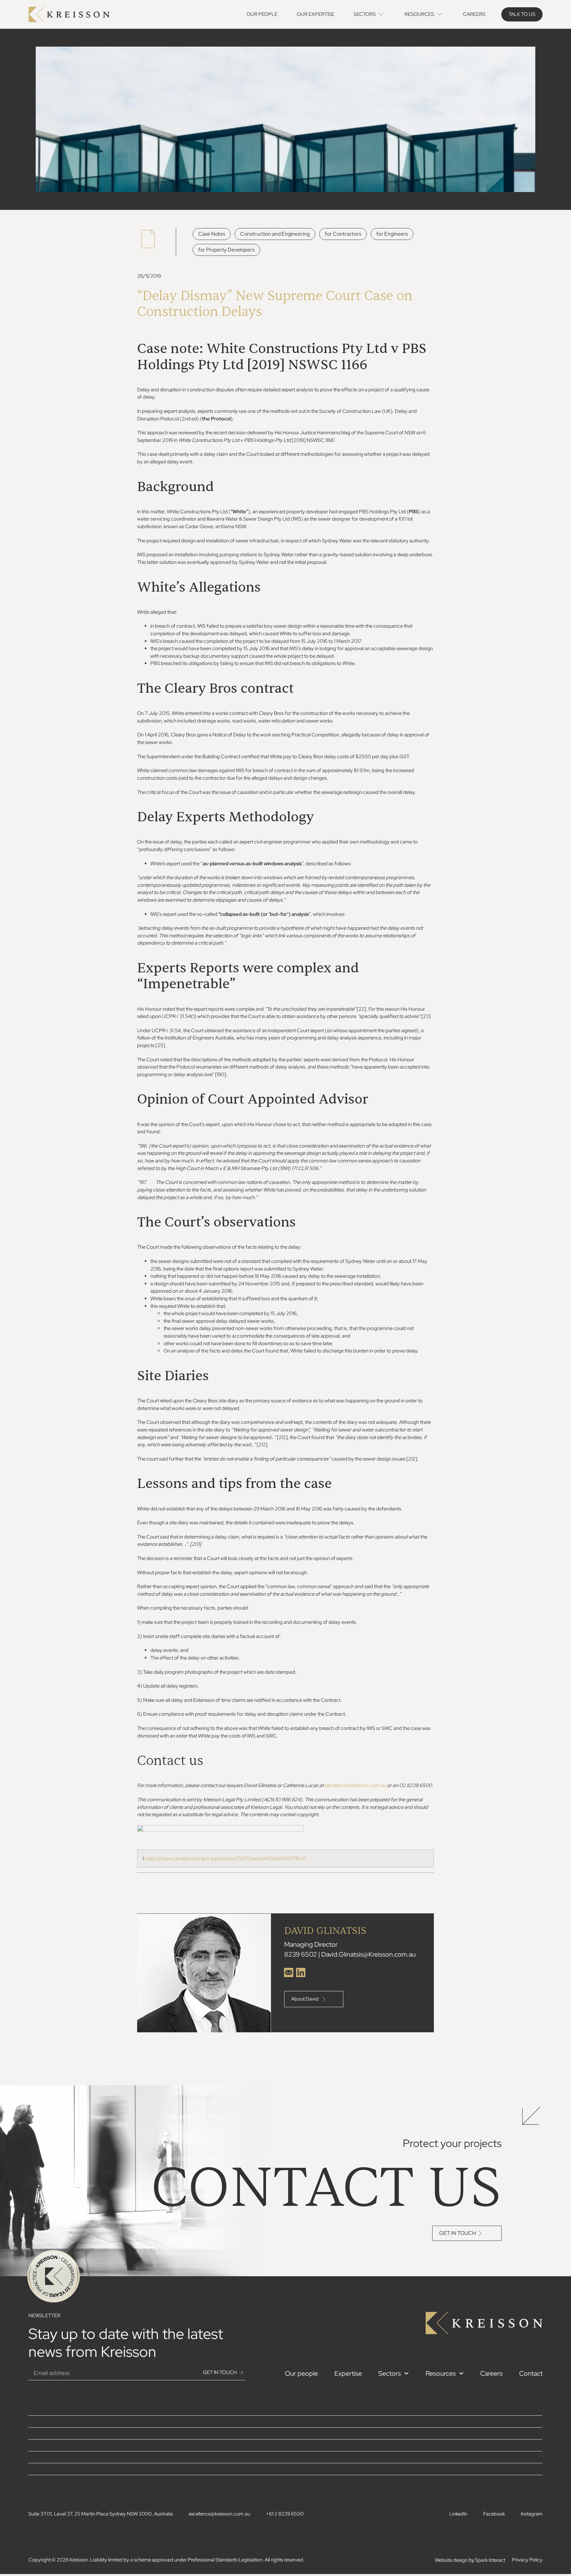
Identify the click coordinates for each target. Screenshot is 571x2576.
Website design (451, 2560)
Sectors (390, 2373)
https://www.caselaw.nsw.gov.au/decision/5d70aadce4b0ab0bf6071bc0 (225, 1858)
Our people (301, 2373)
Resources (441, 2373)
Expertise (348, 2373)
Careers (491, 2373)
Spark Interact (490, 2560)
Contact (531, 2373)
